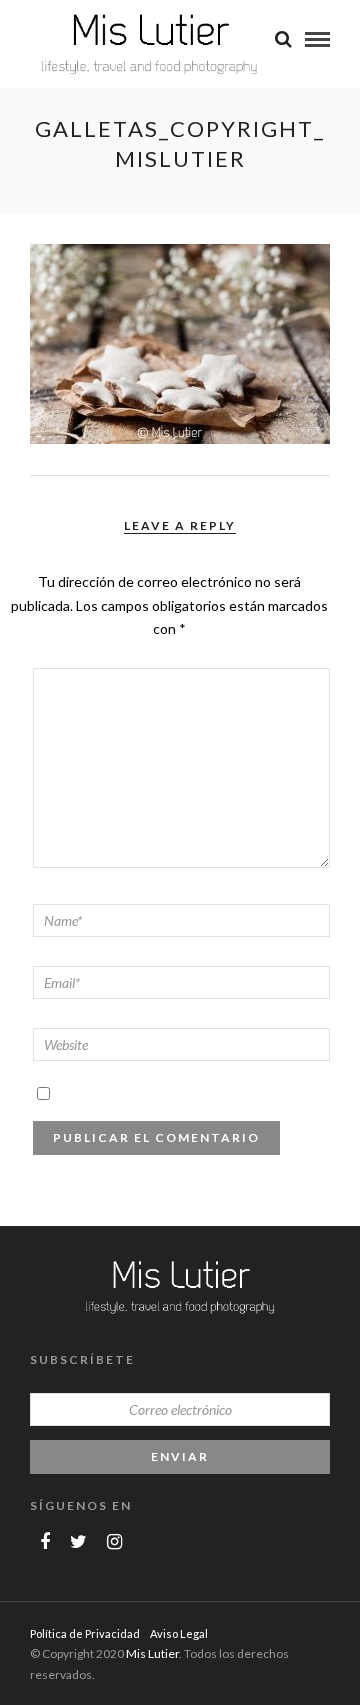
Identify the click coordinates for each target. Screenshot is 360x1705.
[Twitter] (78, 1542)
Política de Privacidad (85, 1633)
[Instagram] (114, 1542)
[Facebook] (45, 1542)
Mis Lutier (152, 1653)
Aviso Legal (179, 1633)
